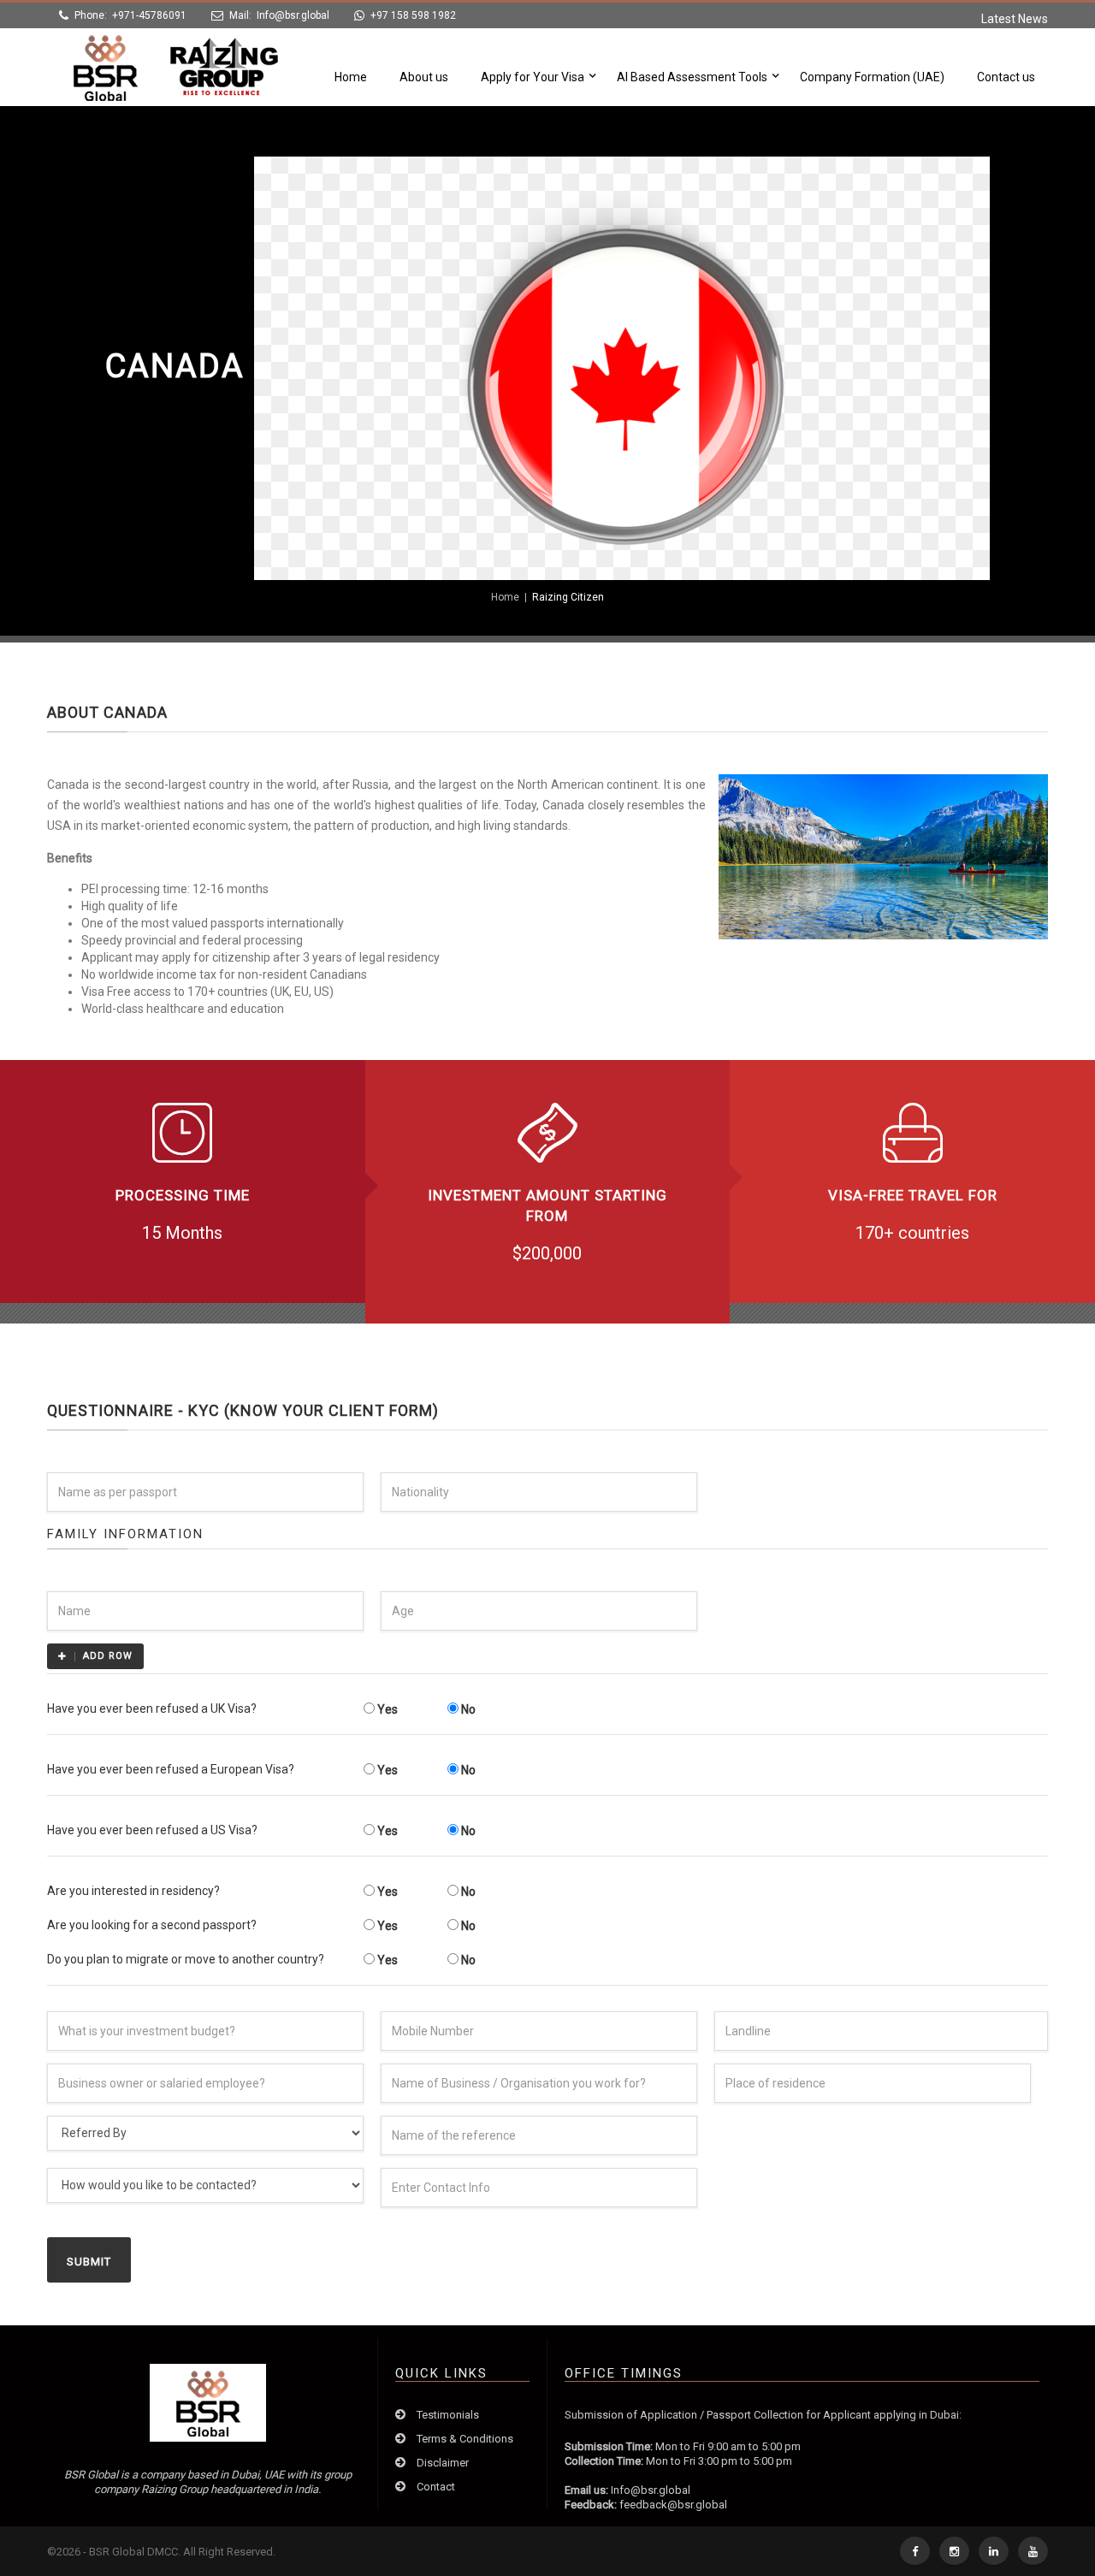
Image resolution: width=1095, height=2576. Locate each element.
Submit (89, 2262)
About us (424, 77)
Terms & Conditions (465, 2439)
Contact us (1006, 77)
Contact (436, 2487)
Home (351, 77)
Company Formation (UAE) (872, 77)
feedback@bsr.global (673, 2505)
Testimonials (448, 2415)
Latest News (1015, 19)
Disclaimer (443, 2463)
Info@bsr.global (293, 15)
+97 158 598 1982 (413, 15)
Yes (386, 1709)
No (467, 1709)
